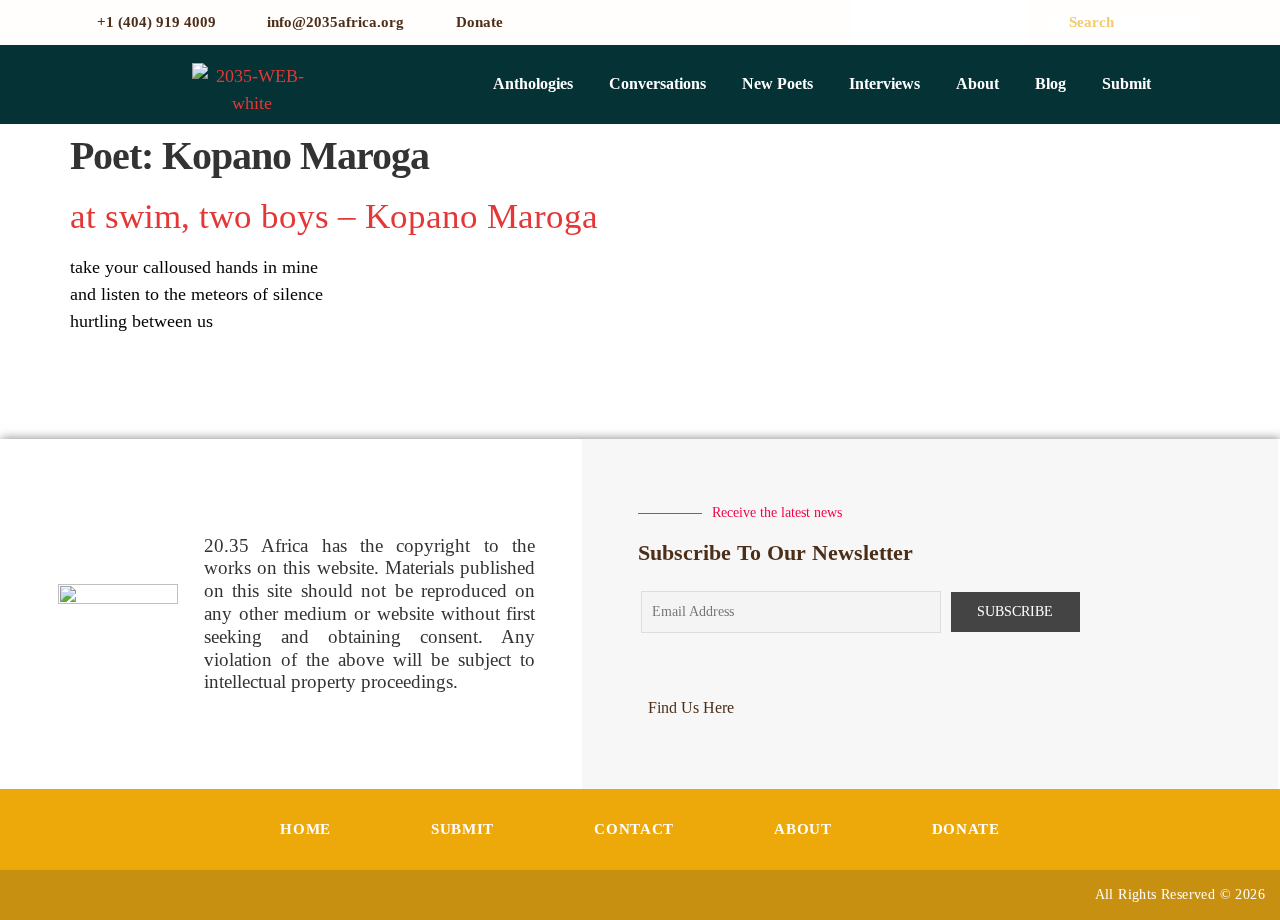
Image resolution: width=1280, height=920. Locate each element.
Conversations (657, 83)
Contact (634, 829)
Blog (1050, 83)
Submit (1126, 83)
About (977, 83)
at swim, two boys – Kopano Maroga (334, 216)
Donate (966, 829)
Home (305, 829)
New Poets (777, 83)
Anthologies (533, 83)
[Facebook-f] (873, 22)
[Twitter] (918, 22)
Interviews (884, 83)
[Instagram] (963, 22)
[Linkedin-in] (1008, 22)
